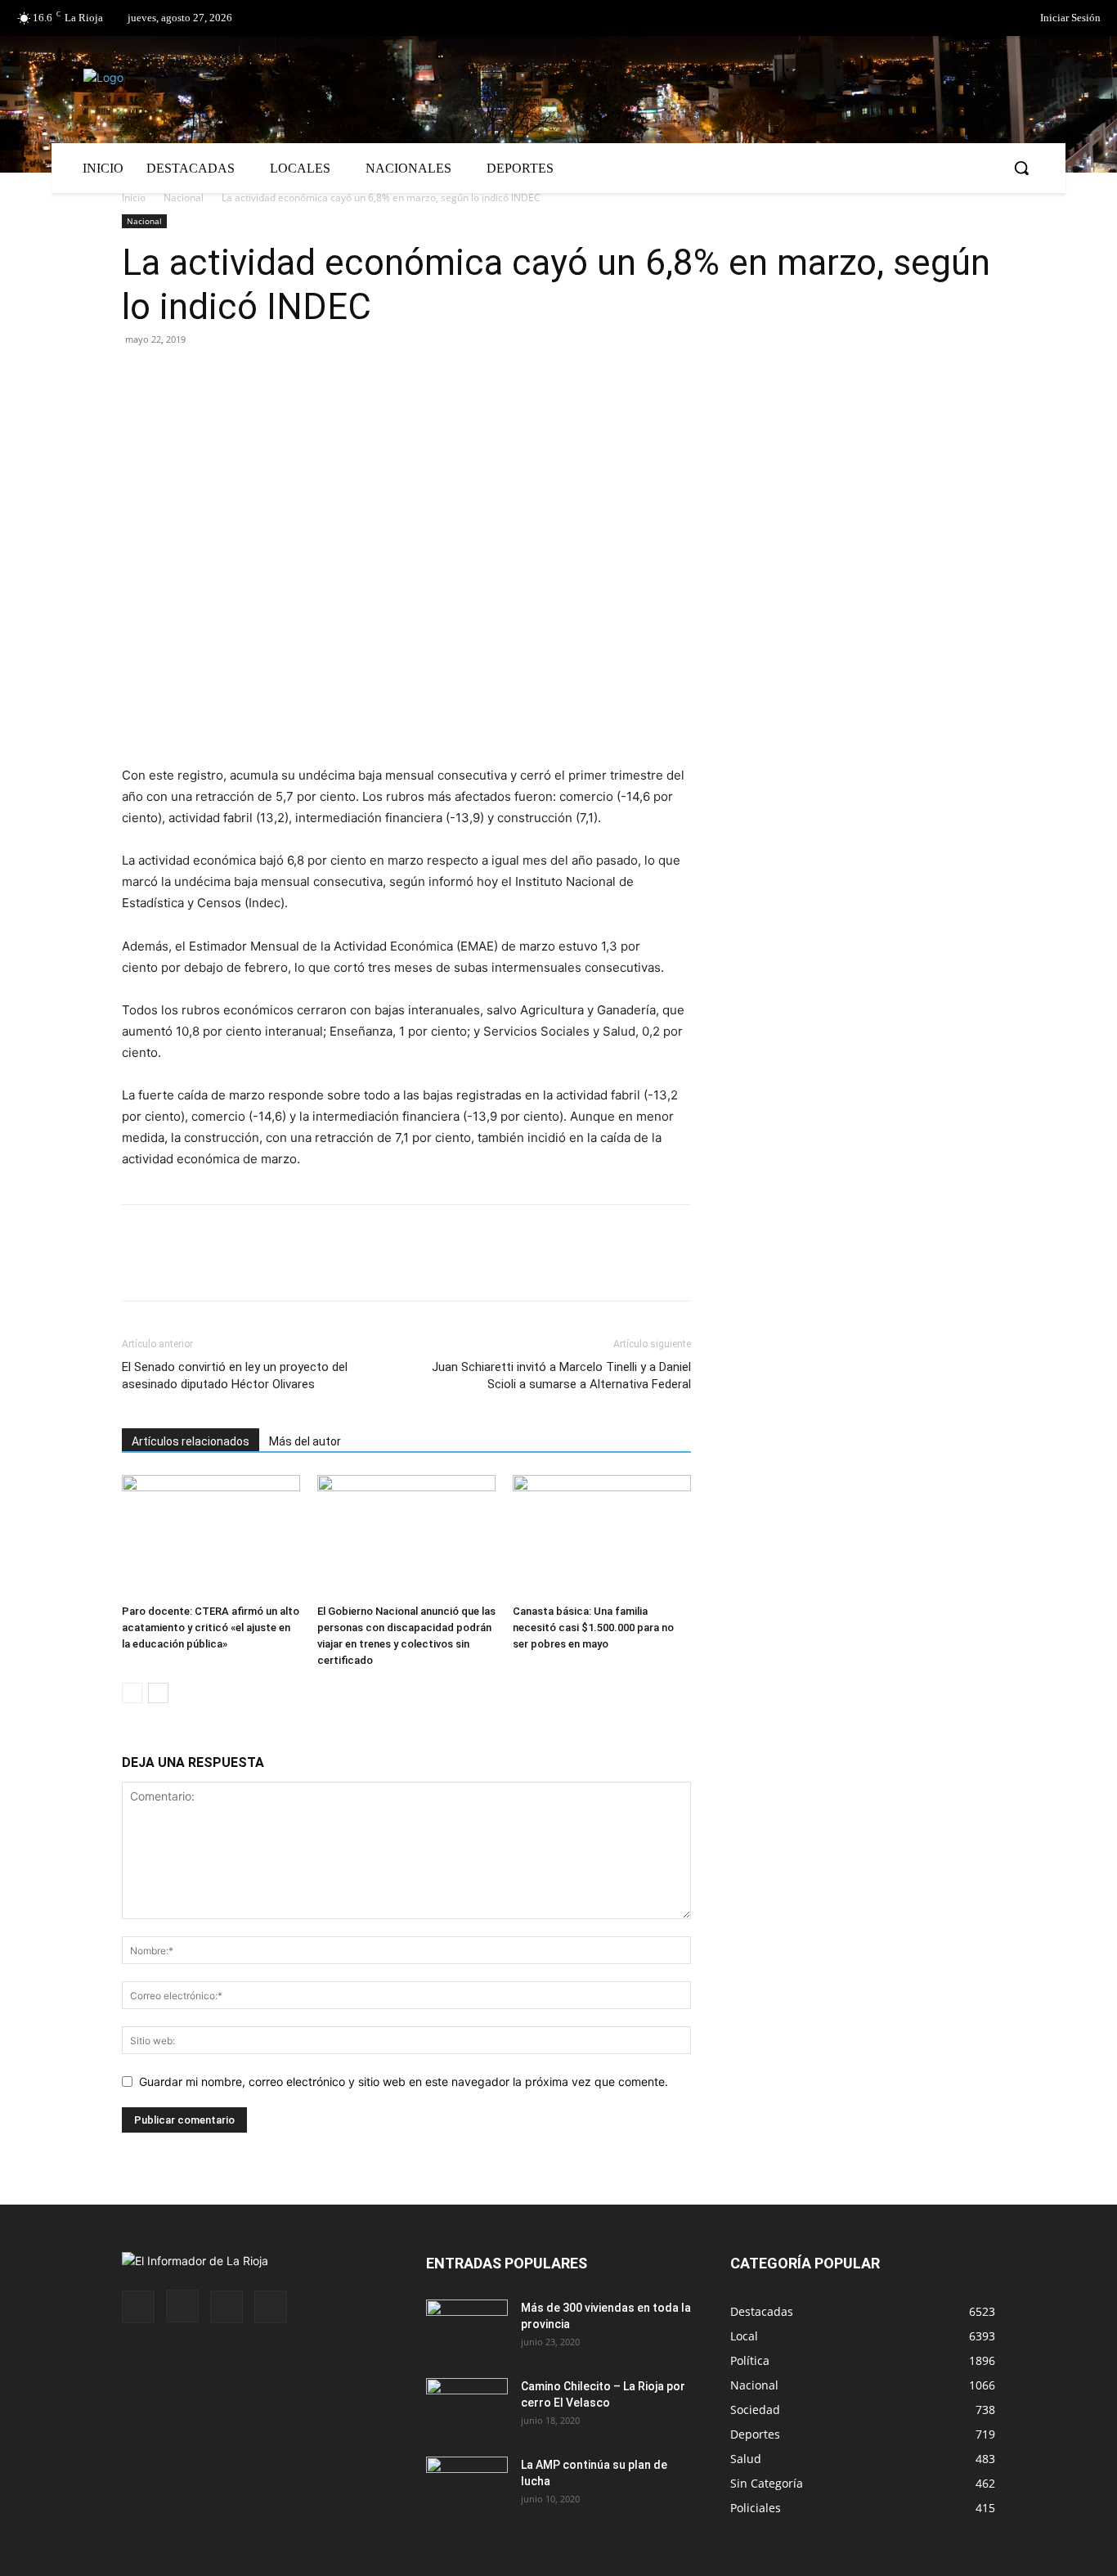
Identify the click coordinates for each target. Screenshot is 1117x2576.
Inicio (134, 198)
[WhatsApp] (289, 376)
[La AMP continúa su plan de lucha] (467, 2485)
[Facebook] (949, 19)
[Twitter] (982, 19)
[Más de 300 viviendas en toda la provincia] (467, 2328)
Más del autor (305, 1441)
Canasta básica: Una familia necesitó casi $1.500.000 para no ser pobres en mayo (593, 1627)
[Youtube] (271, 2307)
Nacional (184, 198)
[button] (1021, 168)
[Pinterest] (213, 376)
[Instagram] (182, 2306)
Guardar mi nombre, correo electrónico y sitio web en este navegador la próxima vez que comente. (404, 2081)
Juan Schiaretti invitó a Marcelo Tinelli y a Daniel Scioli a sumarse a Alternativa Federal (561, 1376)
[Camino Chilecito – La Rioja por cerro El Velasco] (467, 2407)
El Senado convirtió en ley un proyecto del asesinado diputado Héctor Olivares (235, 1376)
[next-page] (158, 1693)
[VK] (251, 376)
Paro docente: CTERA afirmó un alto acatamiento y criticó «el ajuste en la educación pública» (211, 1627)
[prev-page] (132, 1693)
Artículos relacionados (191, 1441)
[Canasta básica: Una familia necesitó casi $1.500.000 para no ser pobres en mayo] (602, 1536)
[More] (327, 376)
